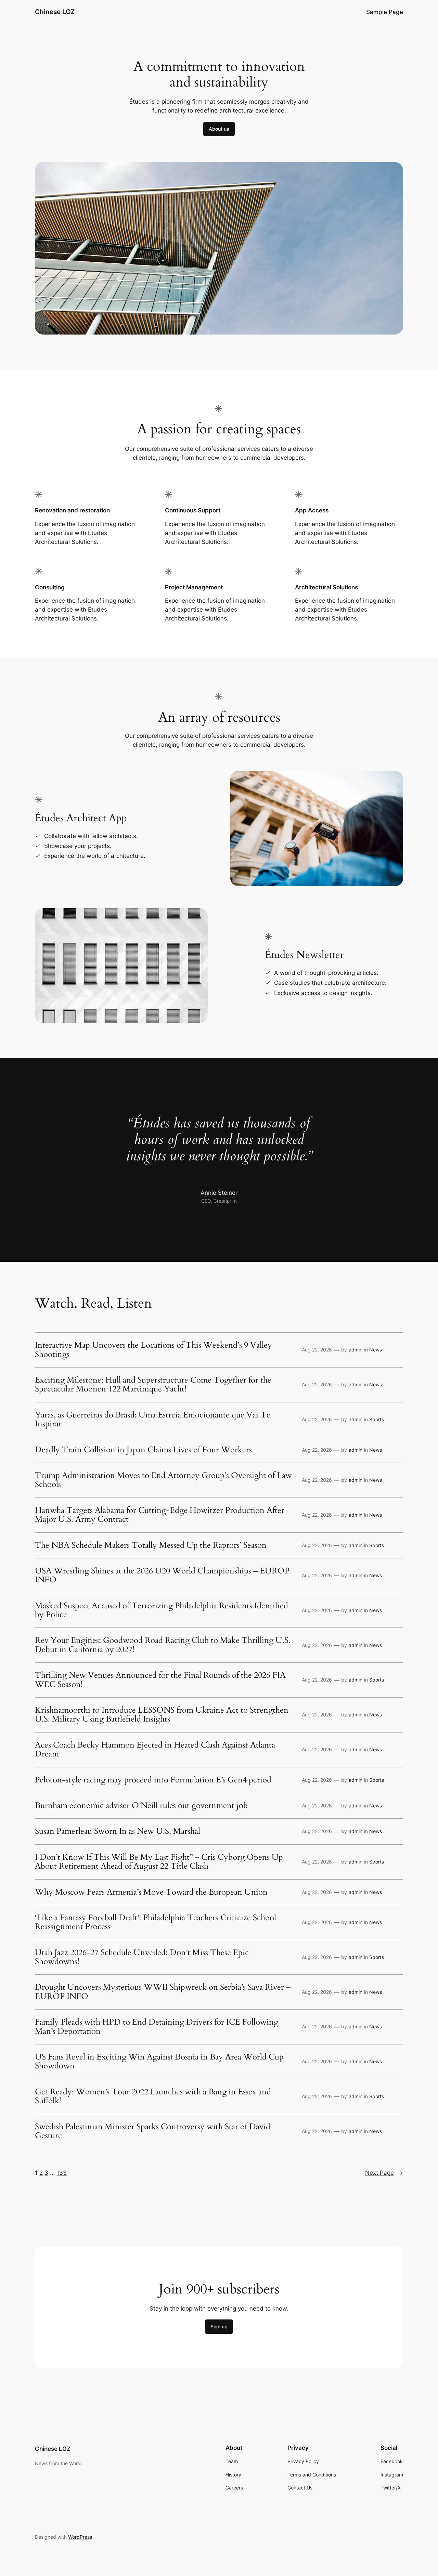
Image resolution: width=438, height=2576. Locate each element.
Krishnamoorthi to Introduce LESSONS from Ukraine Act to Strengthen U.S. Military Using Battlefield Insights (162, 1715)
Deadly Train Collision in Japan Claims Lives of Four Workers (143, 1450)
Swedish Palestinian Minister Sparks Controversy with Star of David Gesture (153, 2132)
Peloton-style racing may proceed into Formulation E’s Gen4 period (153, 1780)
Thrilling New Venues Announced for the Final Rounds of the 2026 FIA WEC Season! (160, 1680)
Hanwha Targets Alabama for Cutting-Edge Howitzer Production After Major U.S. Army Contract (160, 1515)
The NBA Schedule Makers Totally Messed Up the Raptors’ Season (151, 1545)
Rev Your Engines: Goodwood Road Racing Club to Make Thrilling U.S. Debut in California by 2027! (163, 1645)
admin (356, 1350)
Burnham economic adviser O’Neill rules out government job (141, 1806)
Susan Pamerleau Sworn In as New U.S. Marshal (118, 1831)
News (376, 1350)
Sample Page (385, 12)
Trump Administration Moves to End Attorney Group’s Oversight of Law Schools (163, 1480)
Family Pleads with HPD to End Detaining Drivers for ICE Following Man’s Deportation (157, 2027)
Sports (377, 1419)
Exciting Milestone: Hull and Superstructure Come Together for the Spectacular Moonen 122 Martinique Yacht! (153, 1385)
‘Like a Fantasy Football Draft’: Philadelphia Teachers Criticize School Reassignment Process (156, 1923)
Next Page (384, 2173)
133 (62, 2173)
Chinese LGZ (55, 12)
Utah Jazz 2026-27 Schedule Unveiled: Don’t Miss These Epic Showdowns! (142, 1957)
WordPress (80, 2537)
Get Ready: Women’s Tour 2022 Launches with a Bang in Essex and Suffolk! (153, 2097)
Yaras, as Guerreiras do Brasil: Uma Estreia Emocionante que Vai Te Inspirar (153, 1420)
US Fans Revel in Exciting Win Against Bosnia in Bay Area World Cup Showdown (159, 2062)
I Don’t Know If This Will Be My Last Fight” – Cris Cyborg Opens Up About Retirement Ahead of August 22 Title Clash (159, 1862)
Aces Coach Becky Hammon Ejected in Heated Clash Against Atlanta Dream (155, 1750)
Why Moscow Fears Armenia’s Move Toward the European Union (151, 1892)
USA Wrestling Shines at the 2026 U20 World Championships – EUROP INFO (162, 1576)
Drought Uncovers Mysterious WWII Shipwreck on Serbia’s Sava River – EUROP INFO (163, 1992)
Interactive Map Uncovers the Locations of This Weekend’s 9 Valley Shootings (153, 1350)
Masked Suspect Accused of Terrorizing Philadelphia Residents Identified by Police (162, 1611)
